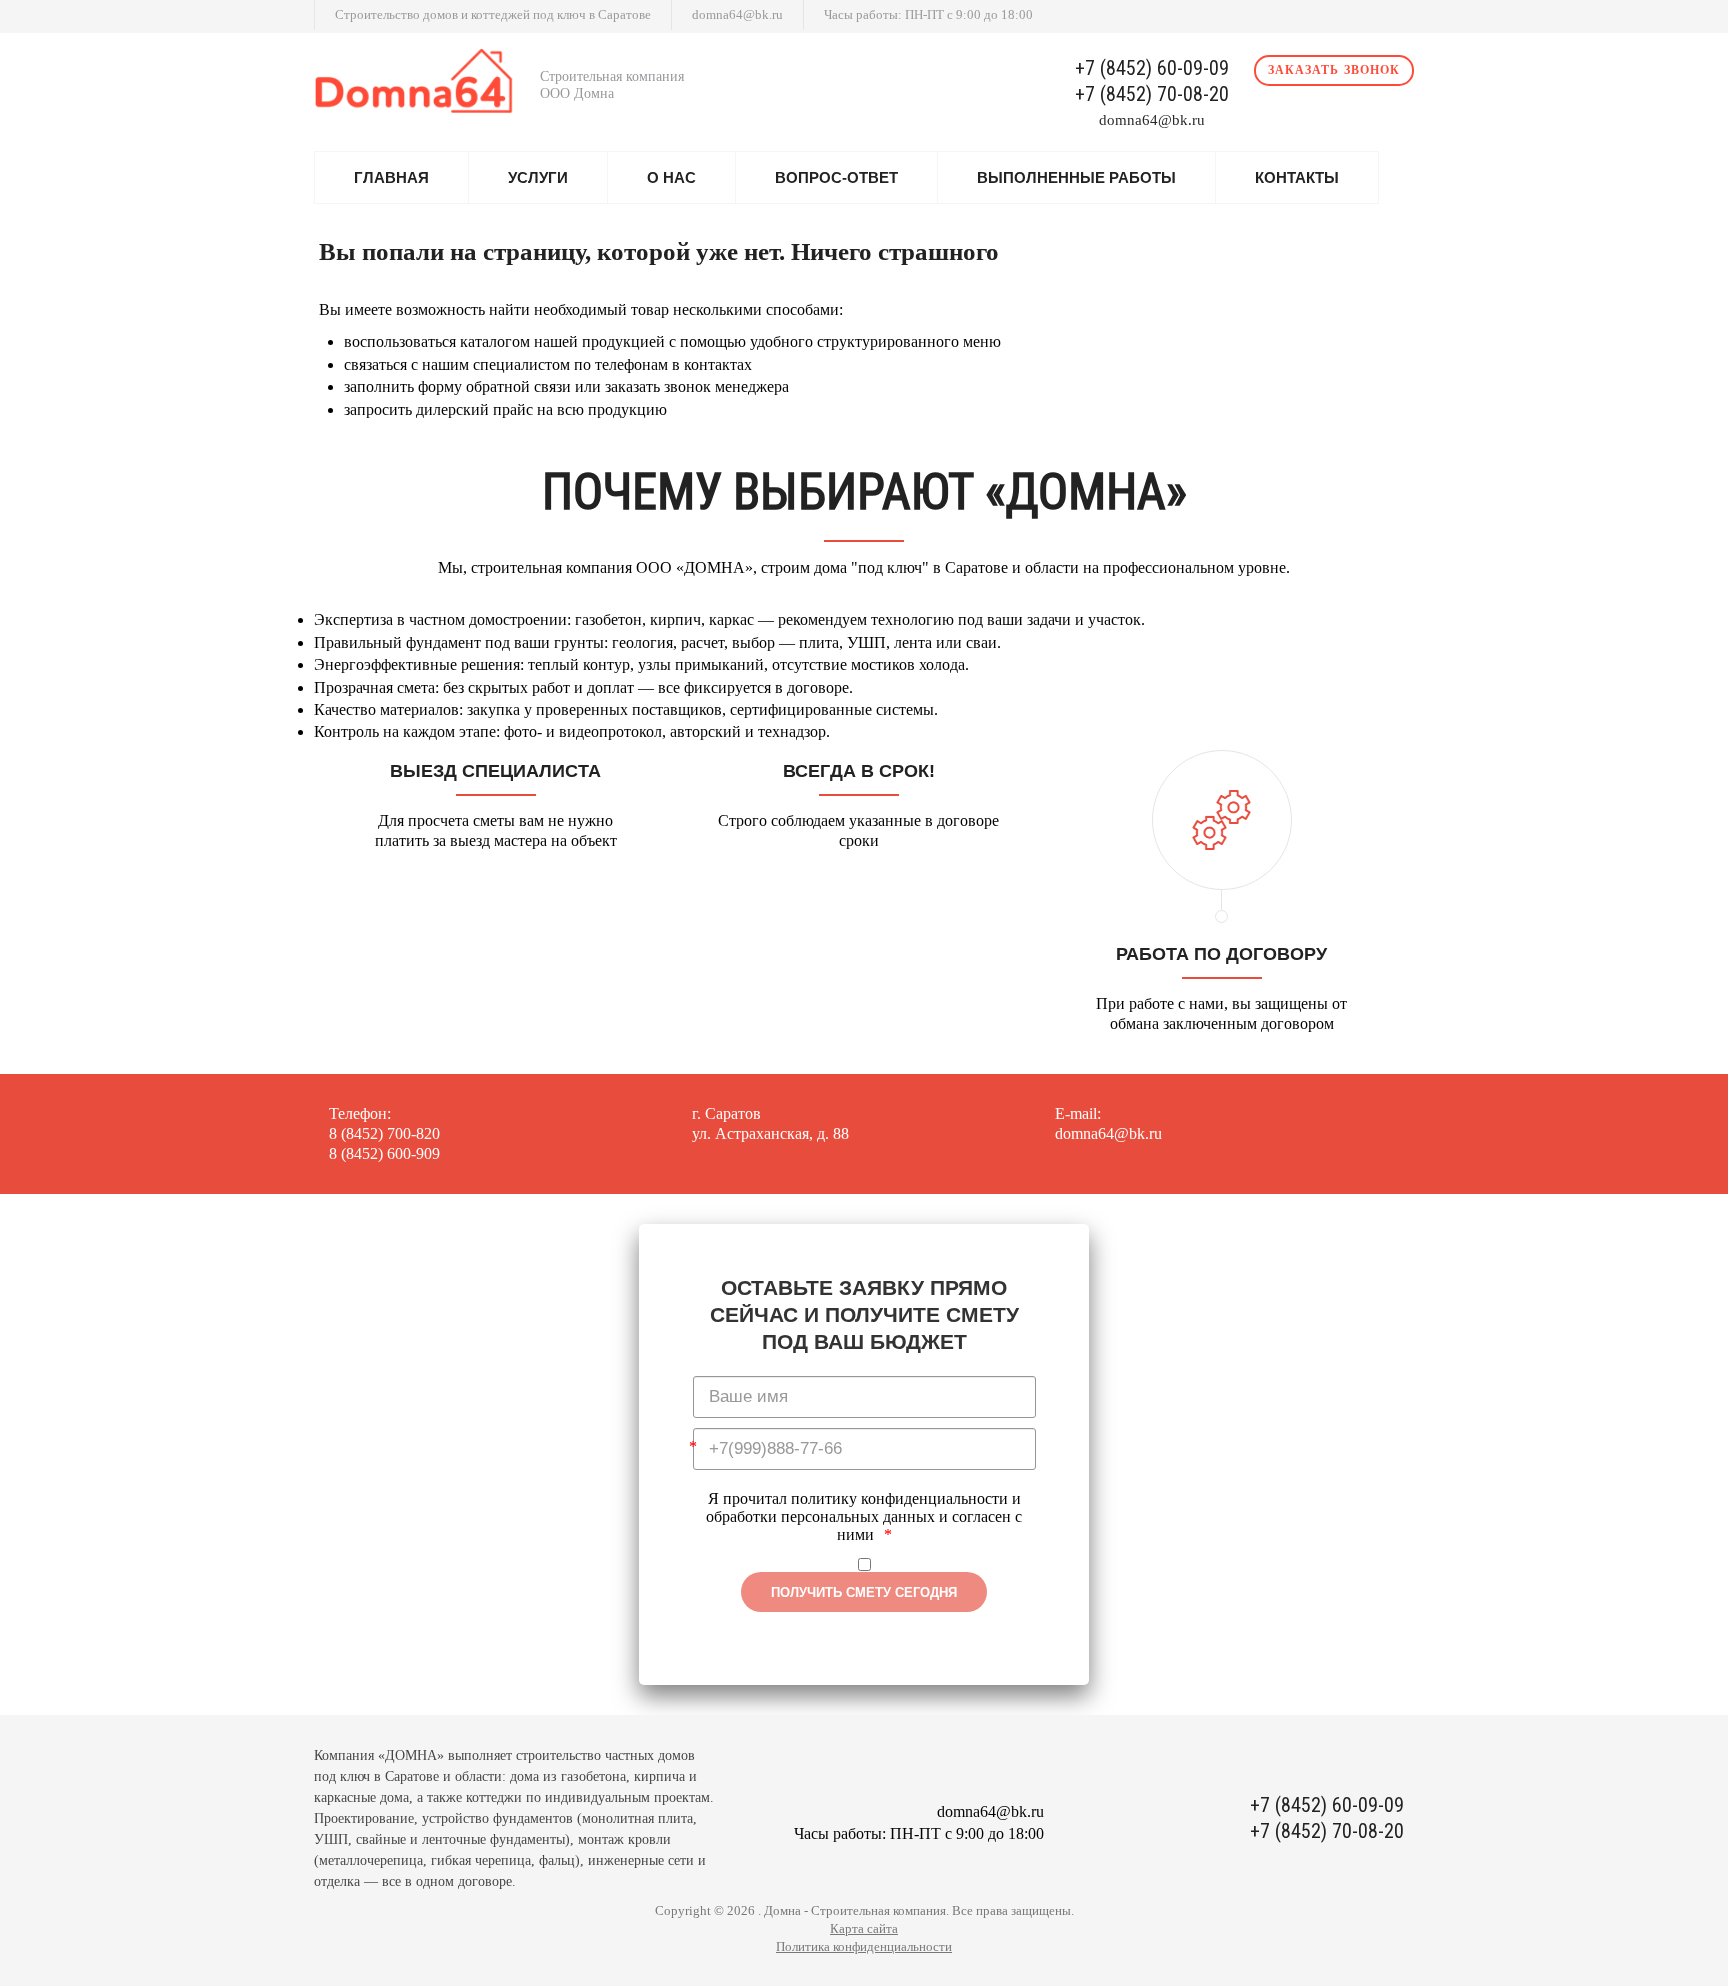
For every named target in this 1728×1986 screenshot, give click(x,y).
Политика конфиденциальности (864, 1946)
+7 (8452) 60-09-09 (1152, 68)
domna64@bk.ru (737, 14)
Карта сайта (864, 1928)
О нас (671, 177)
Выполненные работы (1076, 177)
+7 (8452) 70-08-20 (1152, 94)
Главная (391, 177)
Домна (782, 1910)
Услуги (538, 177)
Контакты (1297, 177)
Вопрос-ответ (836, 177)
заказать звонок (1334, 70)
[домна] (419, 85)
